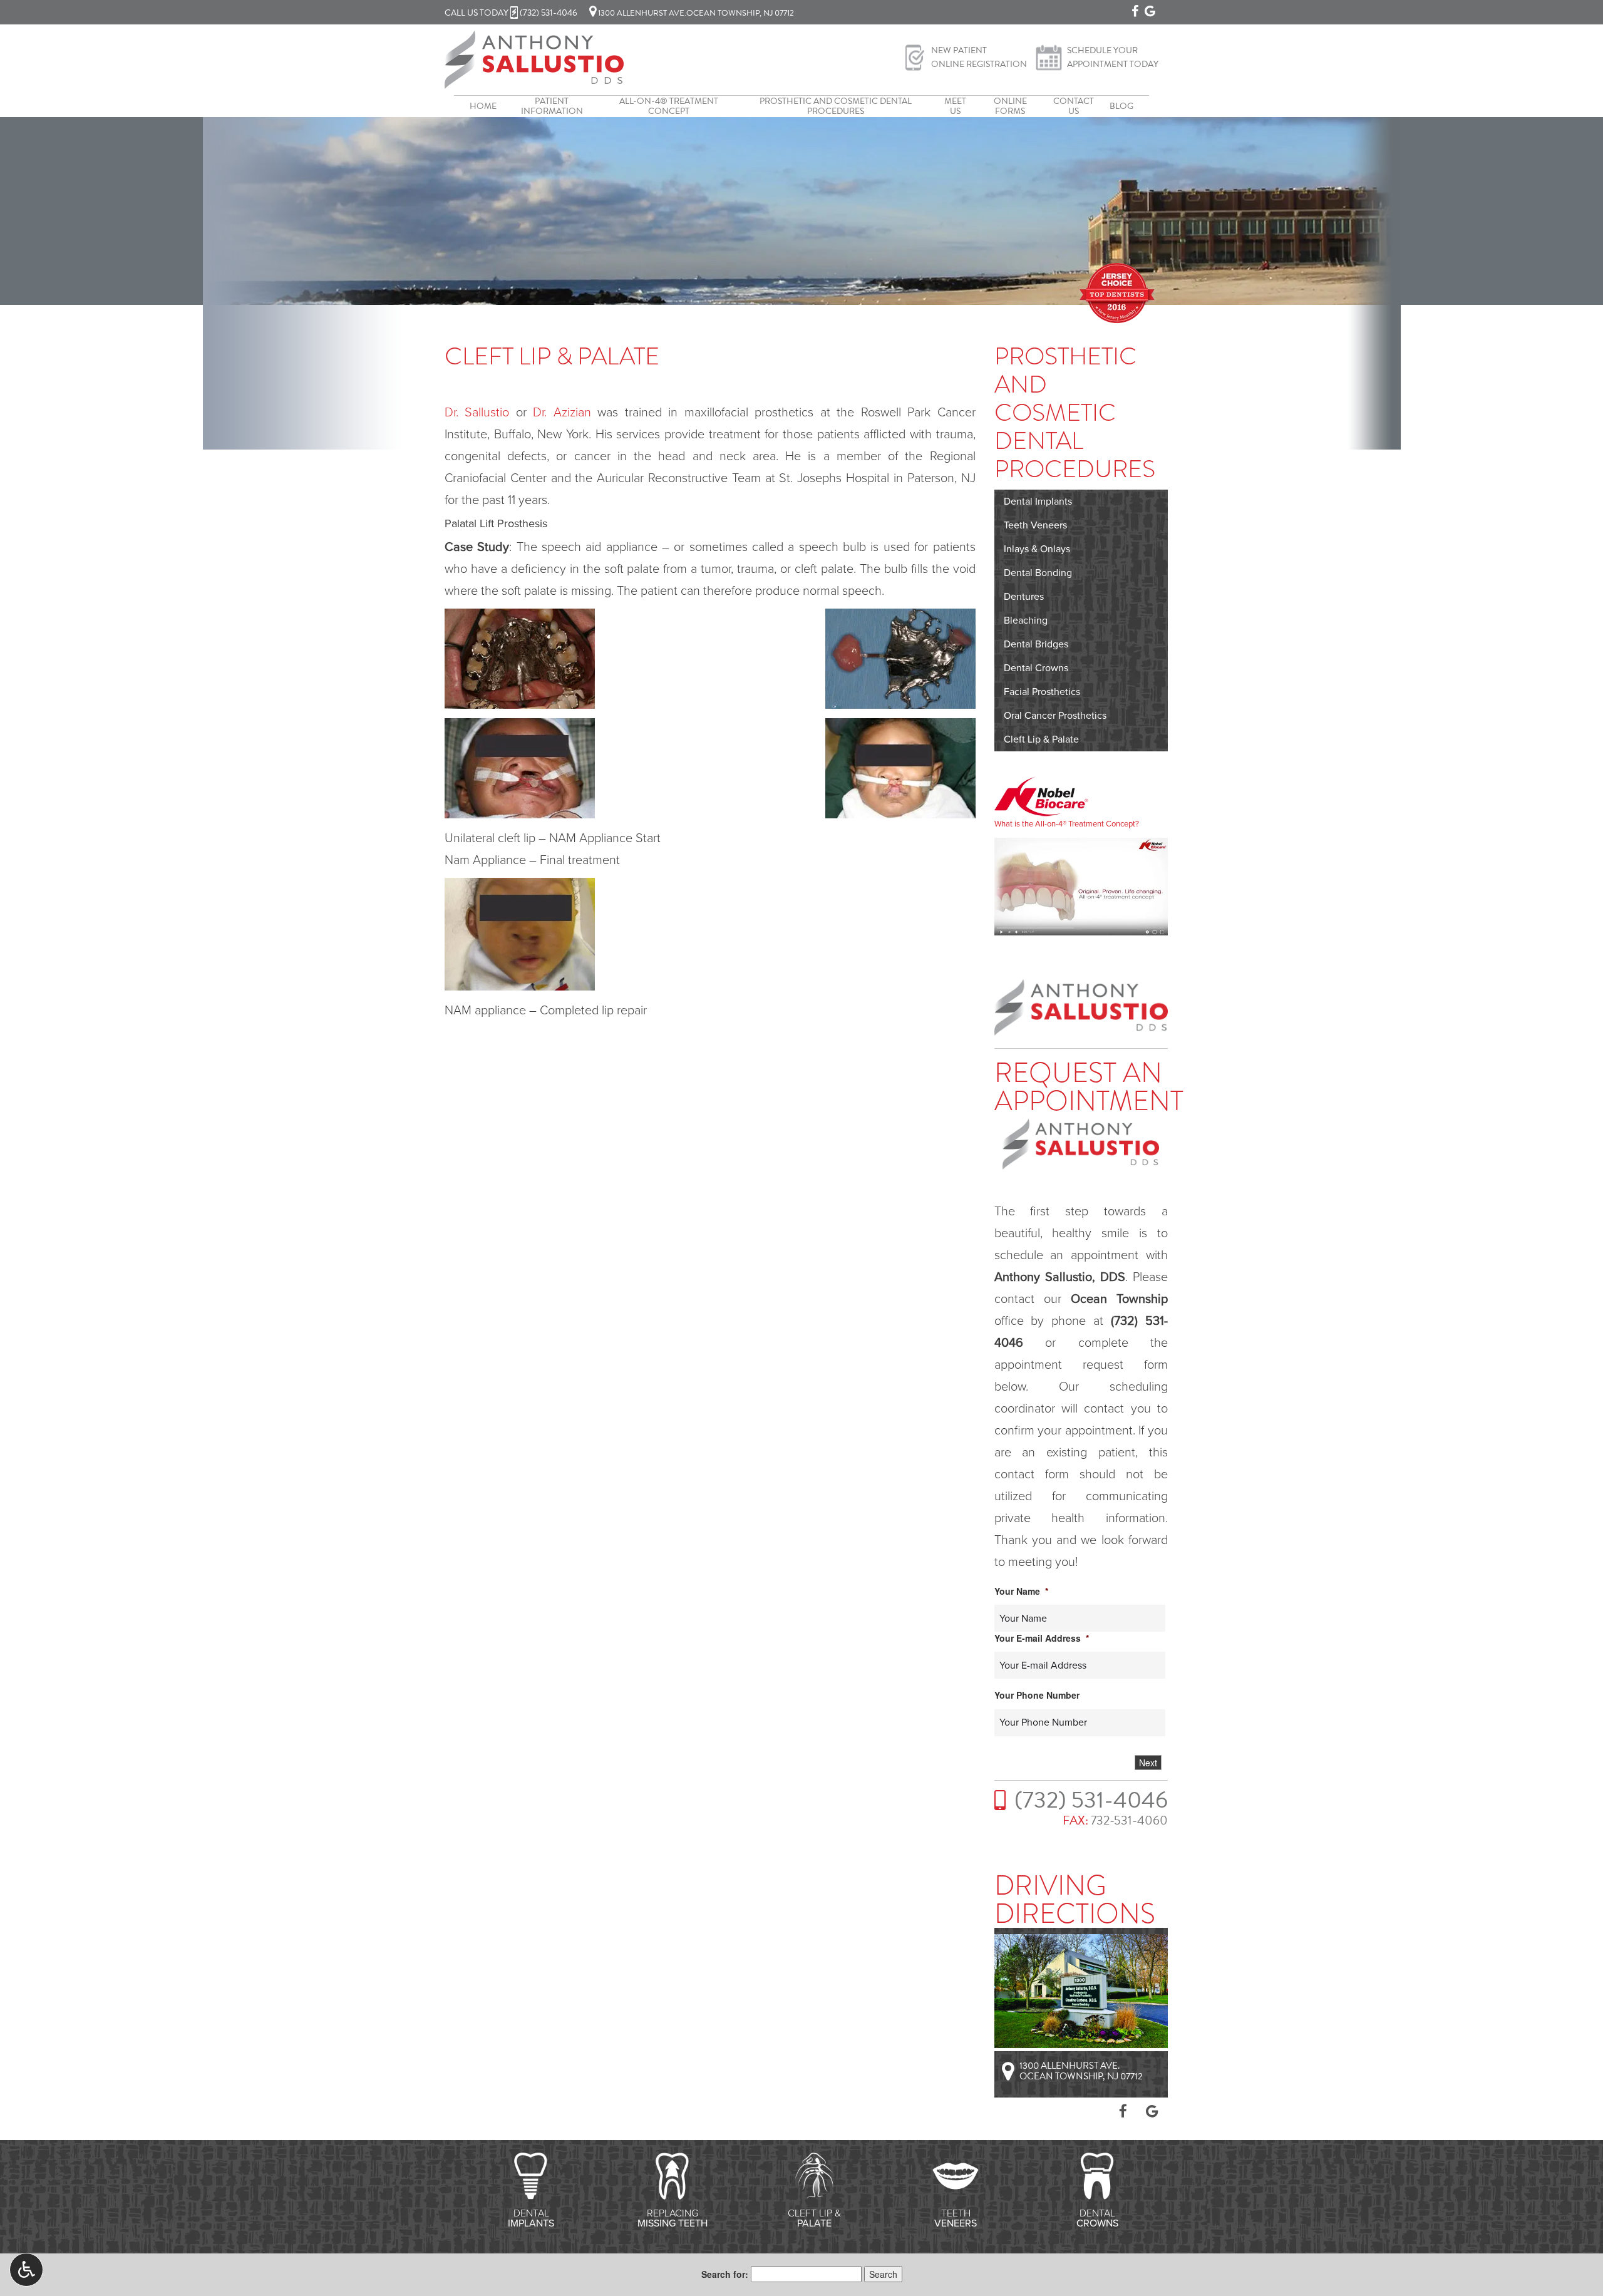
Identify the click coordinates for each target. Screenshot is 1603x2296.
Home (483, 106)
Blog (1121, 106)
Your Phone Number (1037, 1695)
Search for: (725, 2274)
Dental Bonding (1038, 573)
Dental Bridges (1036, 644)
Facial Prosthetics (1042, 692)
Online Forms (1010, 106)
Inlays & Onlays (1037, 549)
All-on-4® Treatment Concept (669, 106)
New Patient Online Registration (979, 57)
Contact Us (1074, 106)
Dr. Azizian (562, 413)
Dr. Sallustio (477, 413)
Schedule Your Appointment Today (1113, 57)
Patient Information (552, 106)
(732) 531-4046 (1091, 1800)
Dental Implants (1038, 502)
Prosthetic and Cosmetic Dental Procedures (836, 106)
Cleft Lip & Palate (1041, 739)
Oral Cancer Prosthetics (1055, 716)
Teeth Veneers (1035, 525)
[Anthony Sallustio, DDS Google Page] (1150, 11)
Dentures (1024, 597)
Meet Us (955, 106)
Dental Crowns (1036, 668)
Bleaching (1026, 620)
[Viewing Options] (26, 2270)
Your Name (1021, 1591)
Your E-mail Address (1042, 1638)
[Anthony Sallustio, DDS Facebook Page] (1135, 11)
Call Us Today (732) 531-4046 (511, 13)
